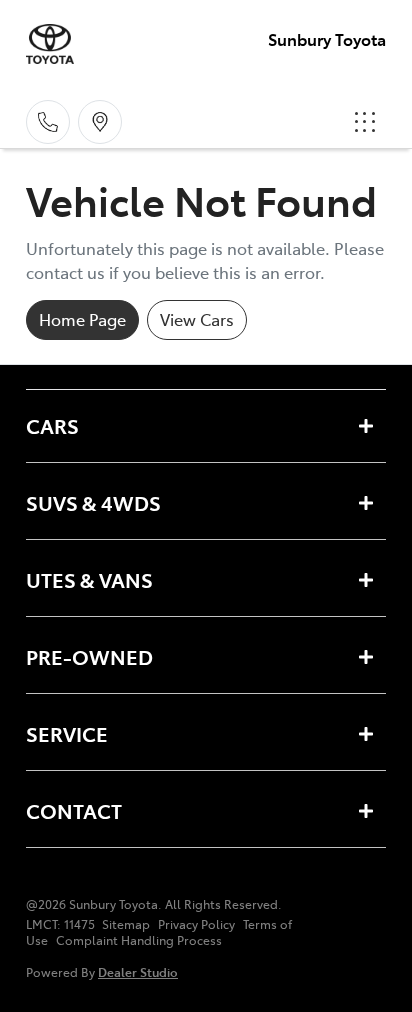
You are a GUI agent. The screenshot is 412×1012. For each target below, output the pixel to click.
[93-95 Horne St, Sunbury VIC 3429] (100, 122)
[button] (365, 122)
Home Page (82, 319)
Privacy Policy (196, 924)
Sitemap (126, 924)
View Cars (197, 319)
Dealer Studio (138, 971)
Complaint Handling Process (139, 940)
